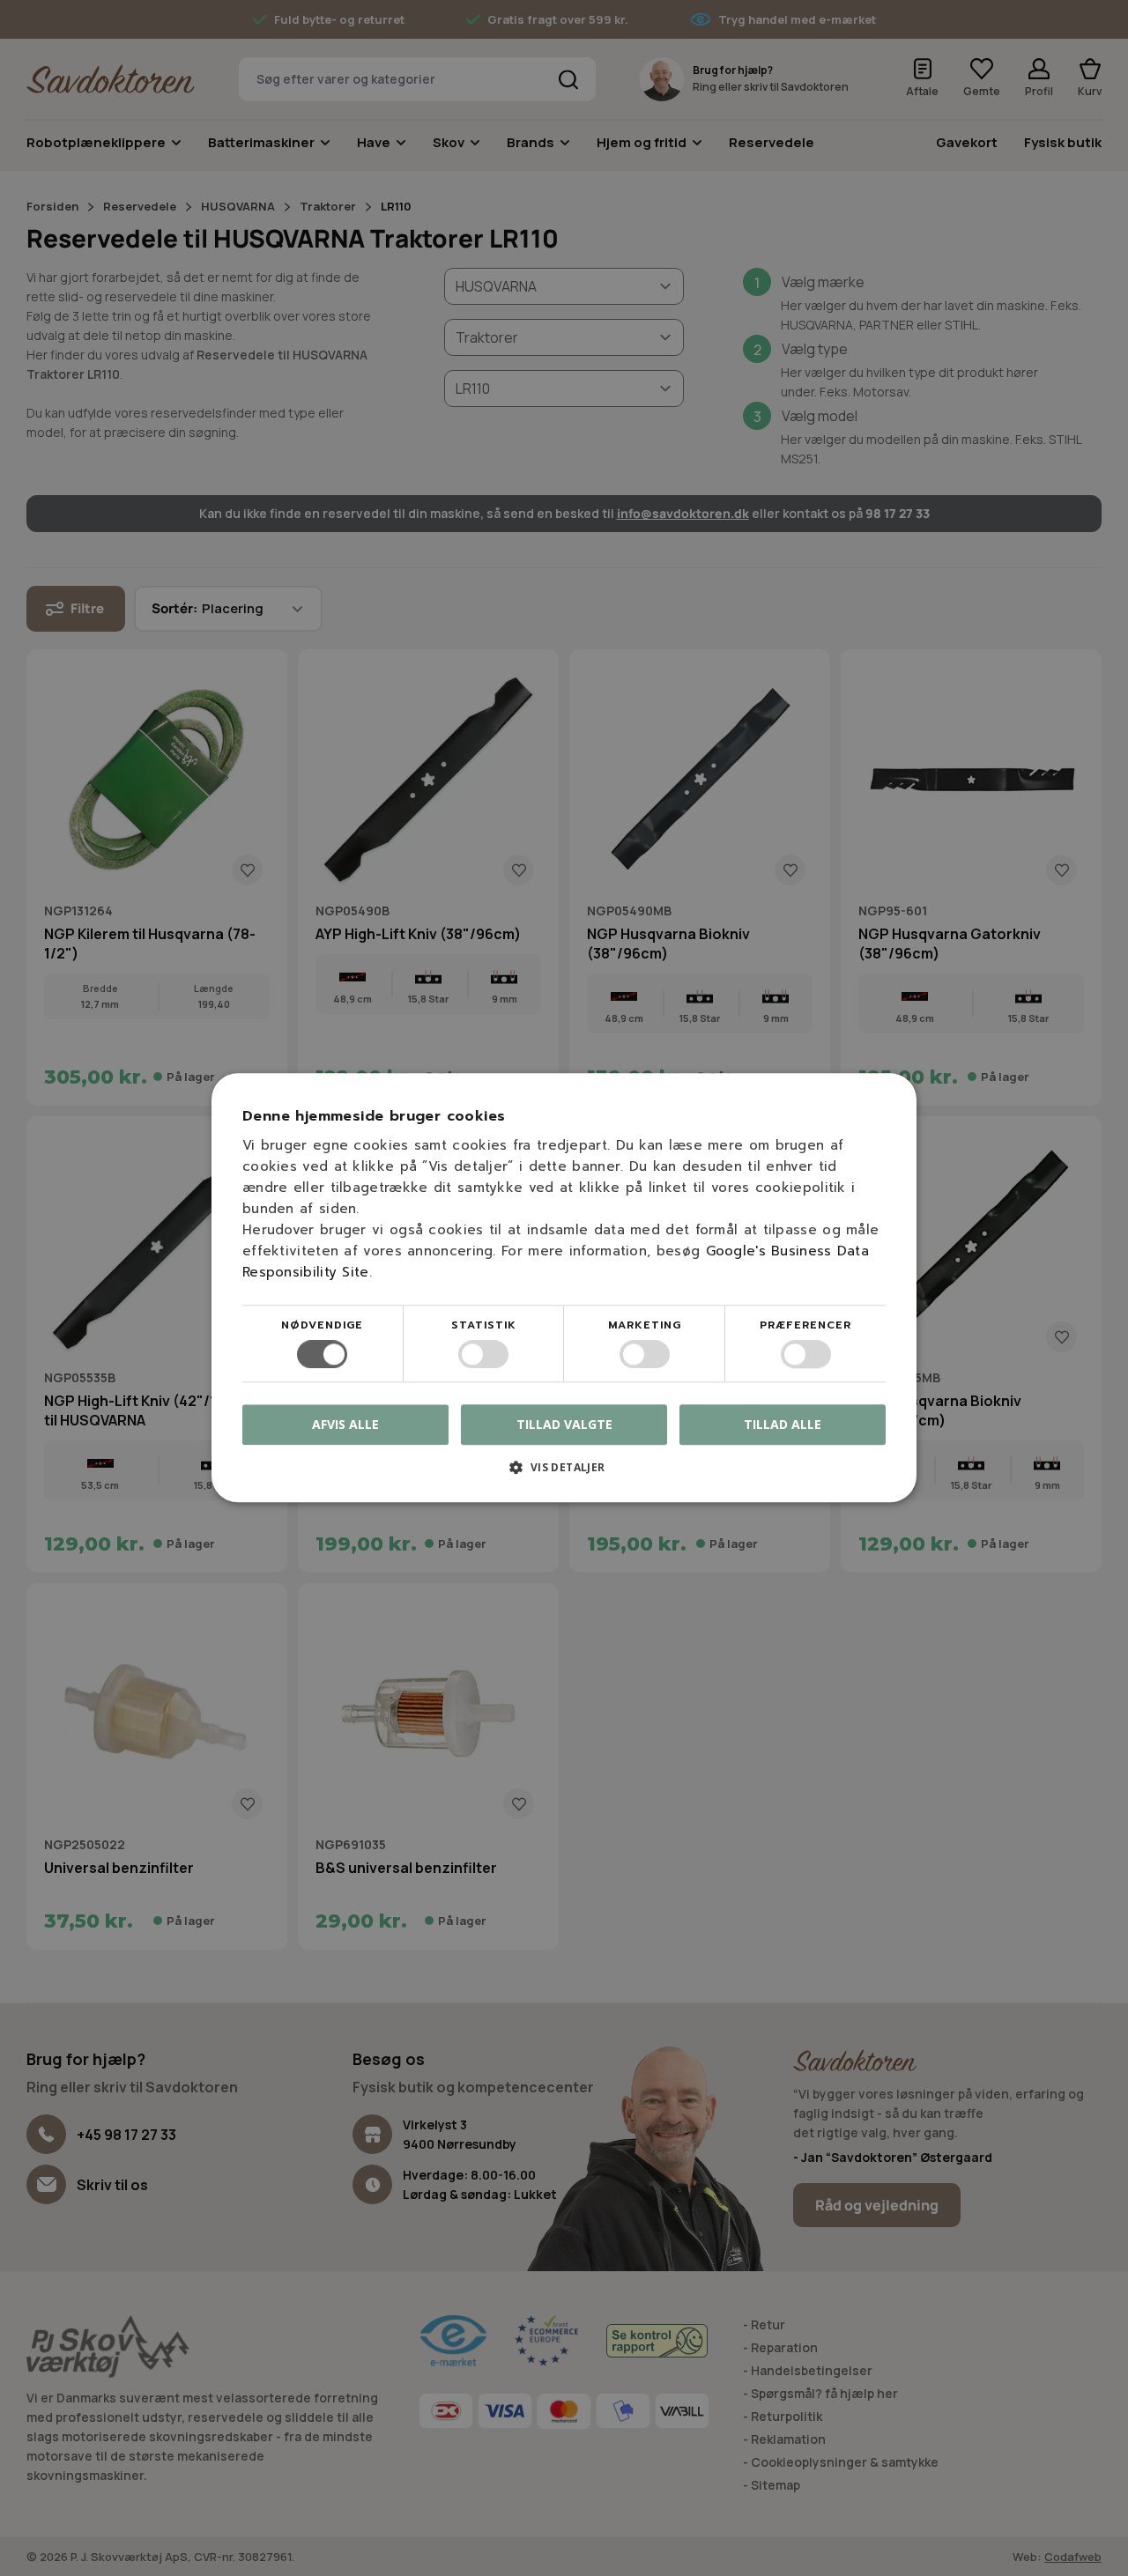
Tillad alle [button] (783, 1424)
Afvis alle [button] (345, 1425)
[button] (564, 1474)
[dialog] (564, 1288)
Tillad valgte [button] (564, 1424)
